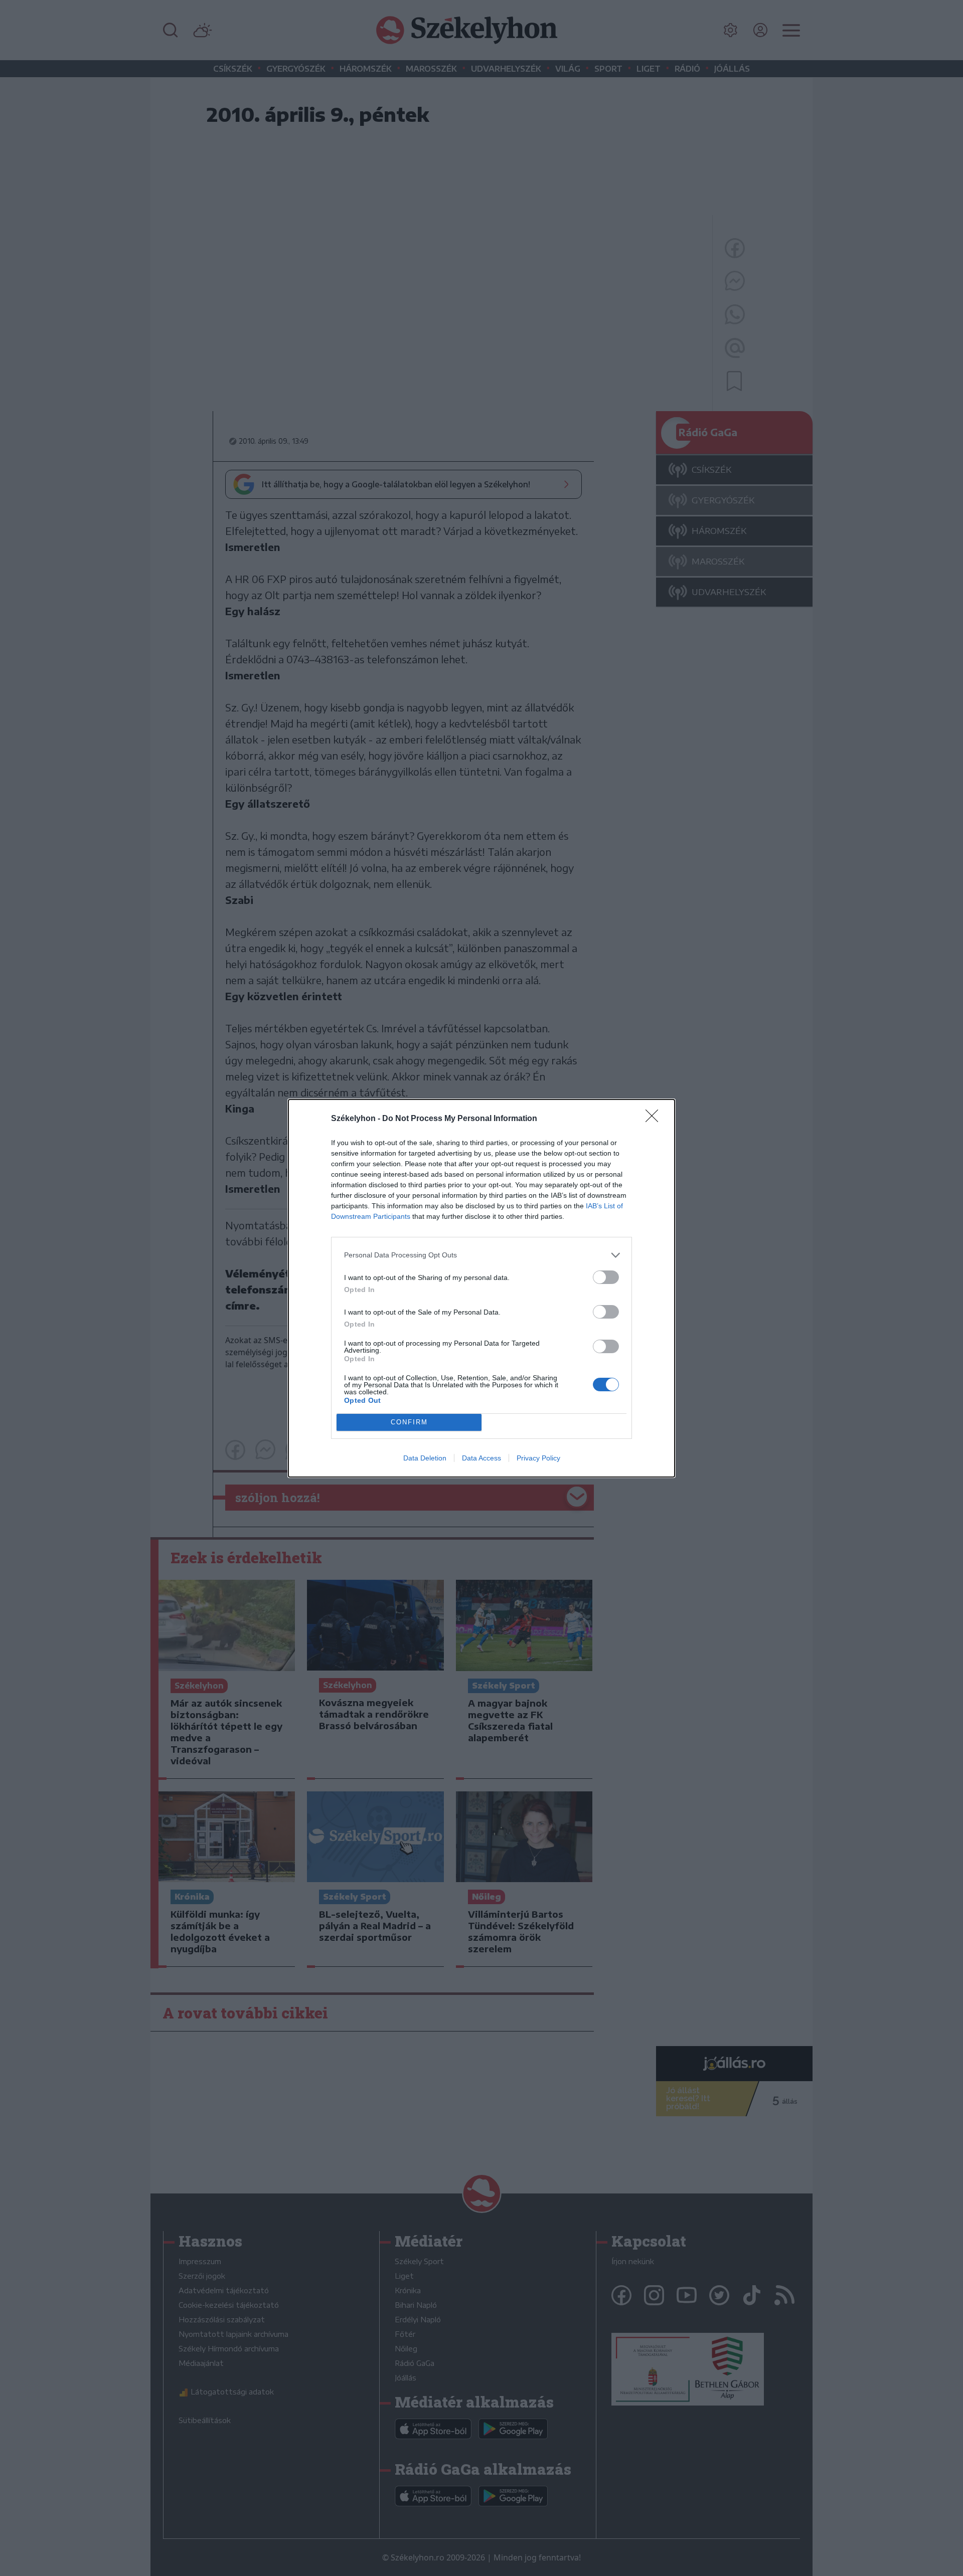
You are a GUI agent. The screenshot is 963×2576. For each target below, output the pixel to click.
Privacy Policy (538, 1458)
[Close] (655, 1119)
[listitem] (481, 1255)
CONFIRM (409, 1422)
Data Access (481, 1458)
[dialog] (481, 1288)
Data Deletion (425, 1458)
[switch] (606, 1277)
